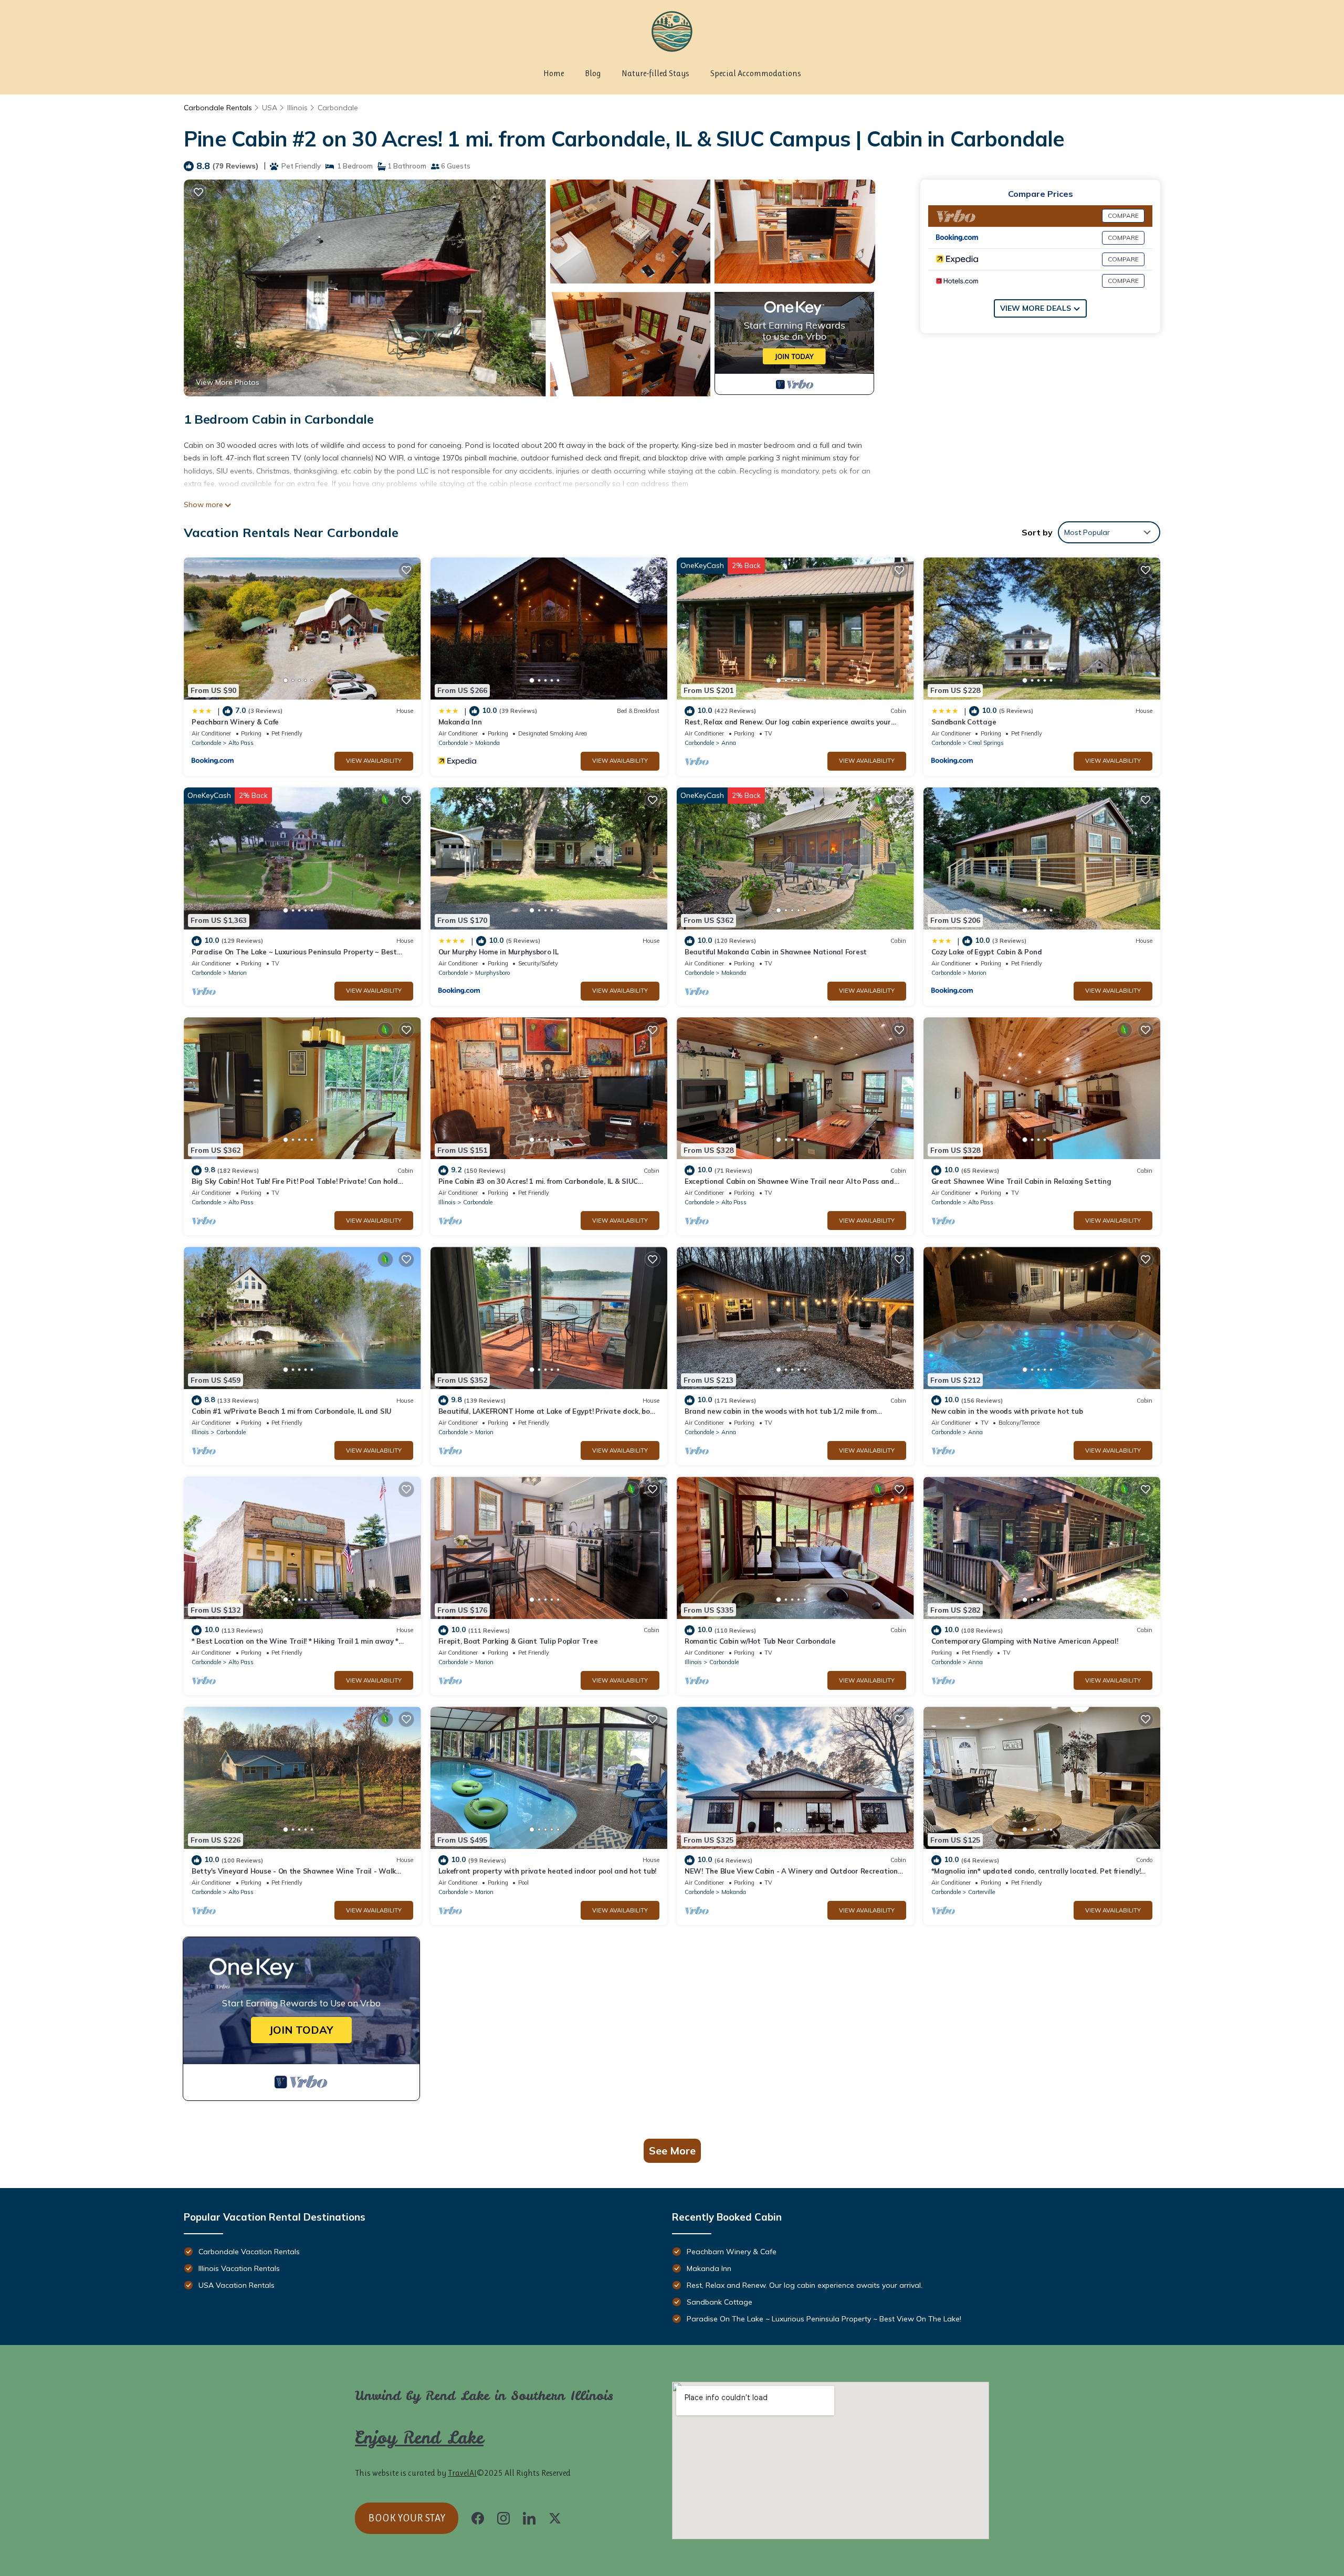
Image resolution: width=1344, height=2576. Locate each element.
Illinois (297, 108)
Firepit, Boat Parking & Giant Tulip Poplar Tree (518, 1641)
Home (554, 73)
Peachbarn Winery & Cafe (235, 722)
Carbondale (338, 108)
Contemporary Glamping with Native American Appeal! (1025, 1641)
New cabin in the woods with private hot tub (1007, 1411)
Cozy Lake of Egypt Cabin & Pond (987, 952)
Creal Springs (986, 743)
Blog (593, 73)
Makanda (487, 743)
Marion (238, 973)
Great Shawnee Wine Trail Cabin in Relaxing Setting (1021, 1181)
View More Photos (228, 382)
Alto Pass (241, 743)
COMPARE (1123, 215)
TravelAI (462, 2473)
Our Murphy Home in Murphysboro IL (498, 952)
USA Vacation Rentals (237, 2285)
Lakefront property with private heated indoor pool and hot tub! (548, 1871)
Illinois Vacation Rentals (239, 2268)
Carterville (981, 1892)
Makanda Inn (460, 722)
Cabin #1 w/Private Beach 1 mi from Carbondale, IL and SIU (292, 1411)
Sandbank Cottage (964, 722)
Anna (729, 743)
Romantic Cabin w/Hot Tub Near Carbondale (760, 1641)
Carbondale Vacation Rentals (249, 2252)
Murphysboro (492, 973)
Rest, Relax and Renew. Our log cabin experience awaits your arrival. (805, 2285)
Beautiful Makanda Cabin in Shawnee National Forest (776, 952)
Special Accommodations (756, 73)
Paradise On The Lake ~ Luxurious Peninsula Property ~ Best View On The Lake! (824, 2319)
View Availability (374, 761)
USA (270, 108)
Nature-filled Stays (655, 73)
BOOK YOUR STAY (407, 2518)
